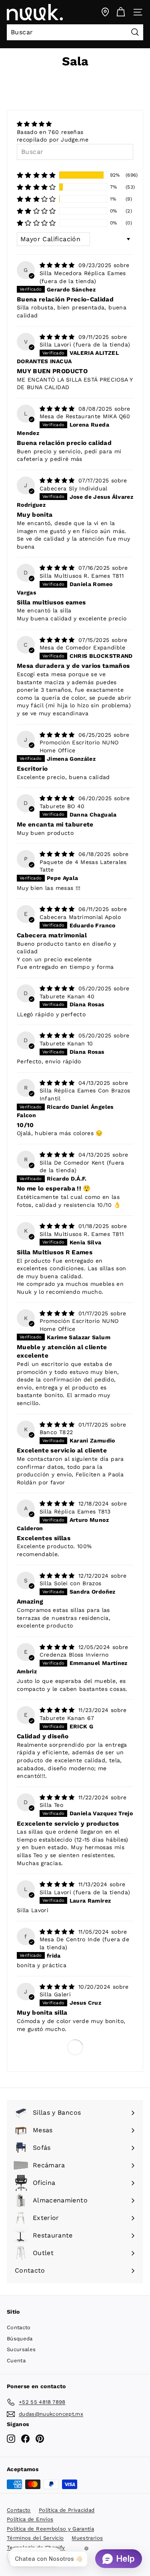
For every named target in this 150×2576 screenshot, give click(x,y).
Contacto (19, 2327)
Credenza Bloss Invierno (74, 1655)
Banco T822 (56, 1432)
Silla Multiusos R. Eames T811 (82, 576)
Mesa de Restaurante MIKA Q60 (85, 416)
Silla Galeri (55, 1994)
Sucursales (21, 2349)
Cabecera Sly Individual (74, 488)
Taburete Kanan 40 (67, 996)
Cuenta (16, 2361)
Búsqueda (20, 2339)
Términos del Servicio (35, 2538)
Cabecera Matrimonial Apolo (80, 917)
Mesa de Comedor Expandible (82, 647)
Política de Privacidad (67, 2510)
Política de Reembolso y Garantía (50, 2529)
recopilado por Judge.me (53, 140)
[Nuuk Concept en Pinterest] (40, 2439)
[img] (53, 124)
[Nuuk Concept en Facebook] (25, 2439)
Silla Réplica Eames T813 (75, 1511)
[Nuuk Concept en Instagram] (11, 2439)
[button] (36, 175)
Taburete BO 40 (62, 806)
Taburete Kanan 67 (67, 1718)
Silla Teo (51, 1805)
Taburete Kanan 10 (66, 1043)
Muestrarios (87, 2538)
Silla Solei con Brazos (71, 1583)
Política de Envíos (30, 2519)
